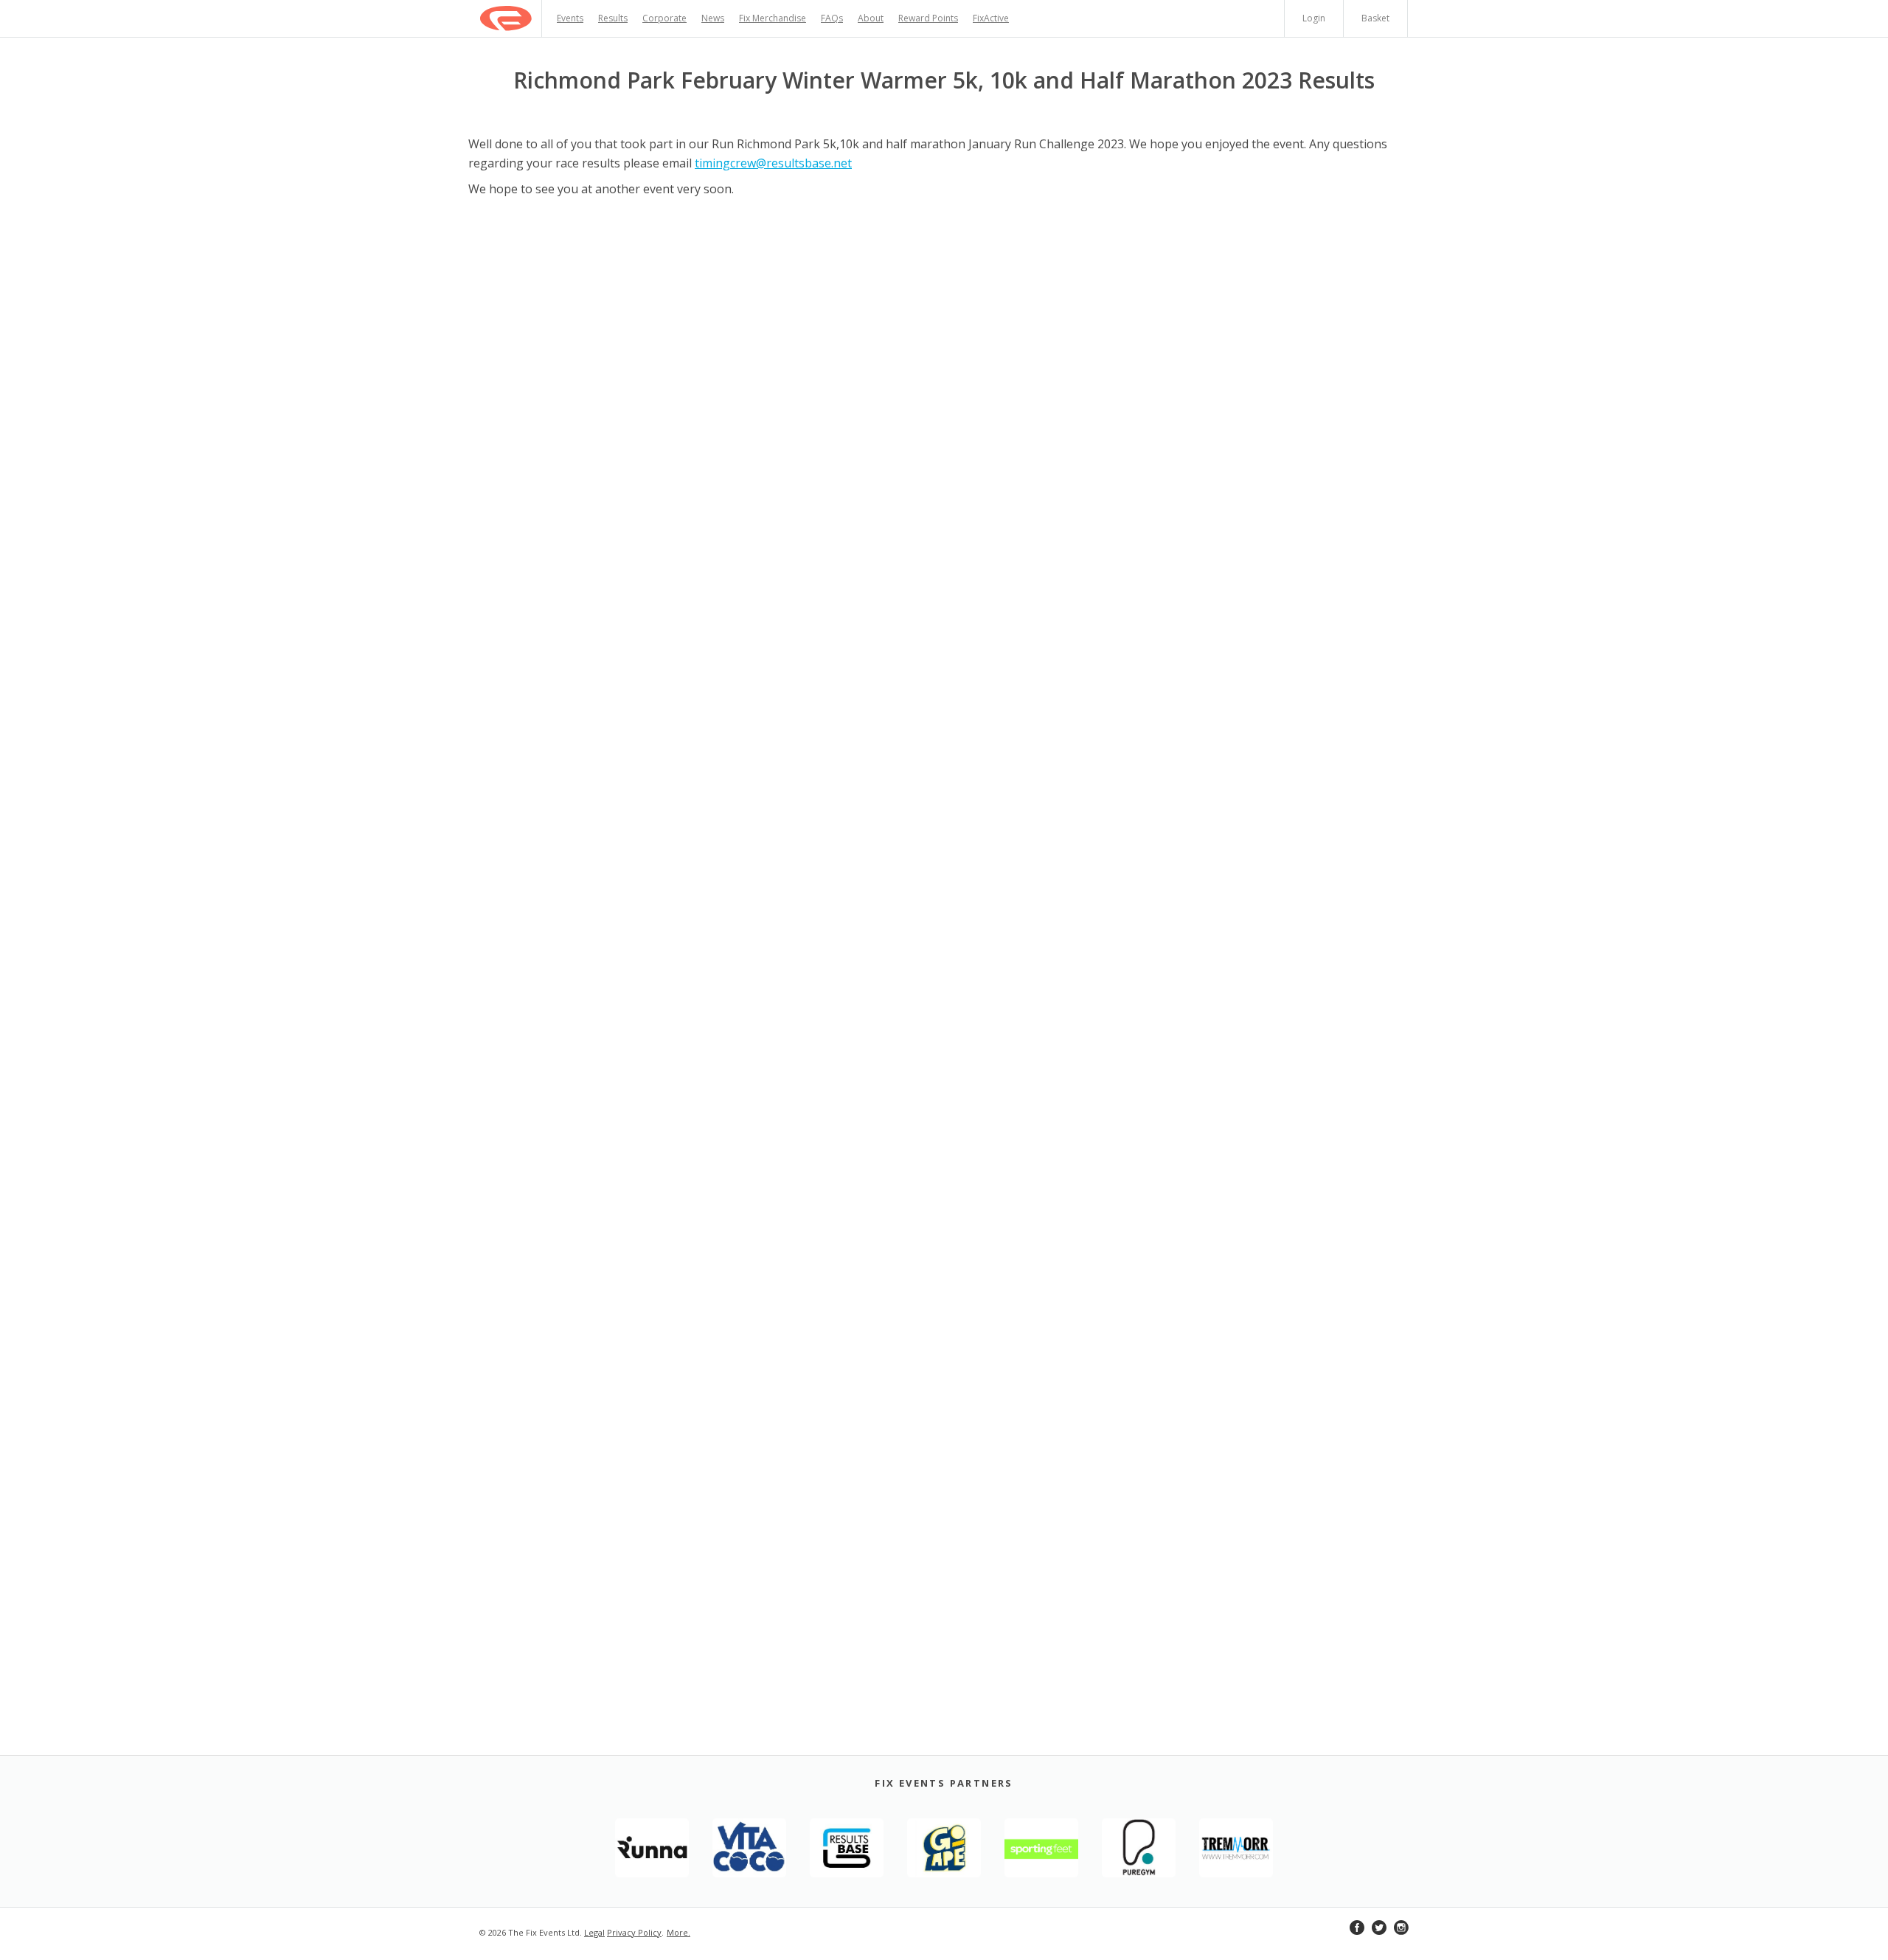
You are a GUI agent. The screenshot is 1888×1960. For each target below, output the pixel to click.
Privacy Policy (634, 1932)
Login (1314, 18)
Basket (1375, 18)
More (677, 1932)
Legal (594, 1932)
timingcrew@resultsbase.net (773, 163)
